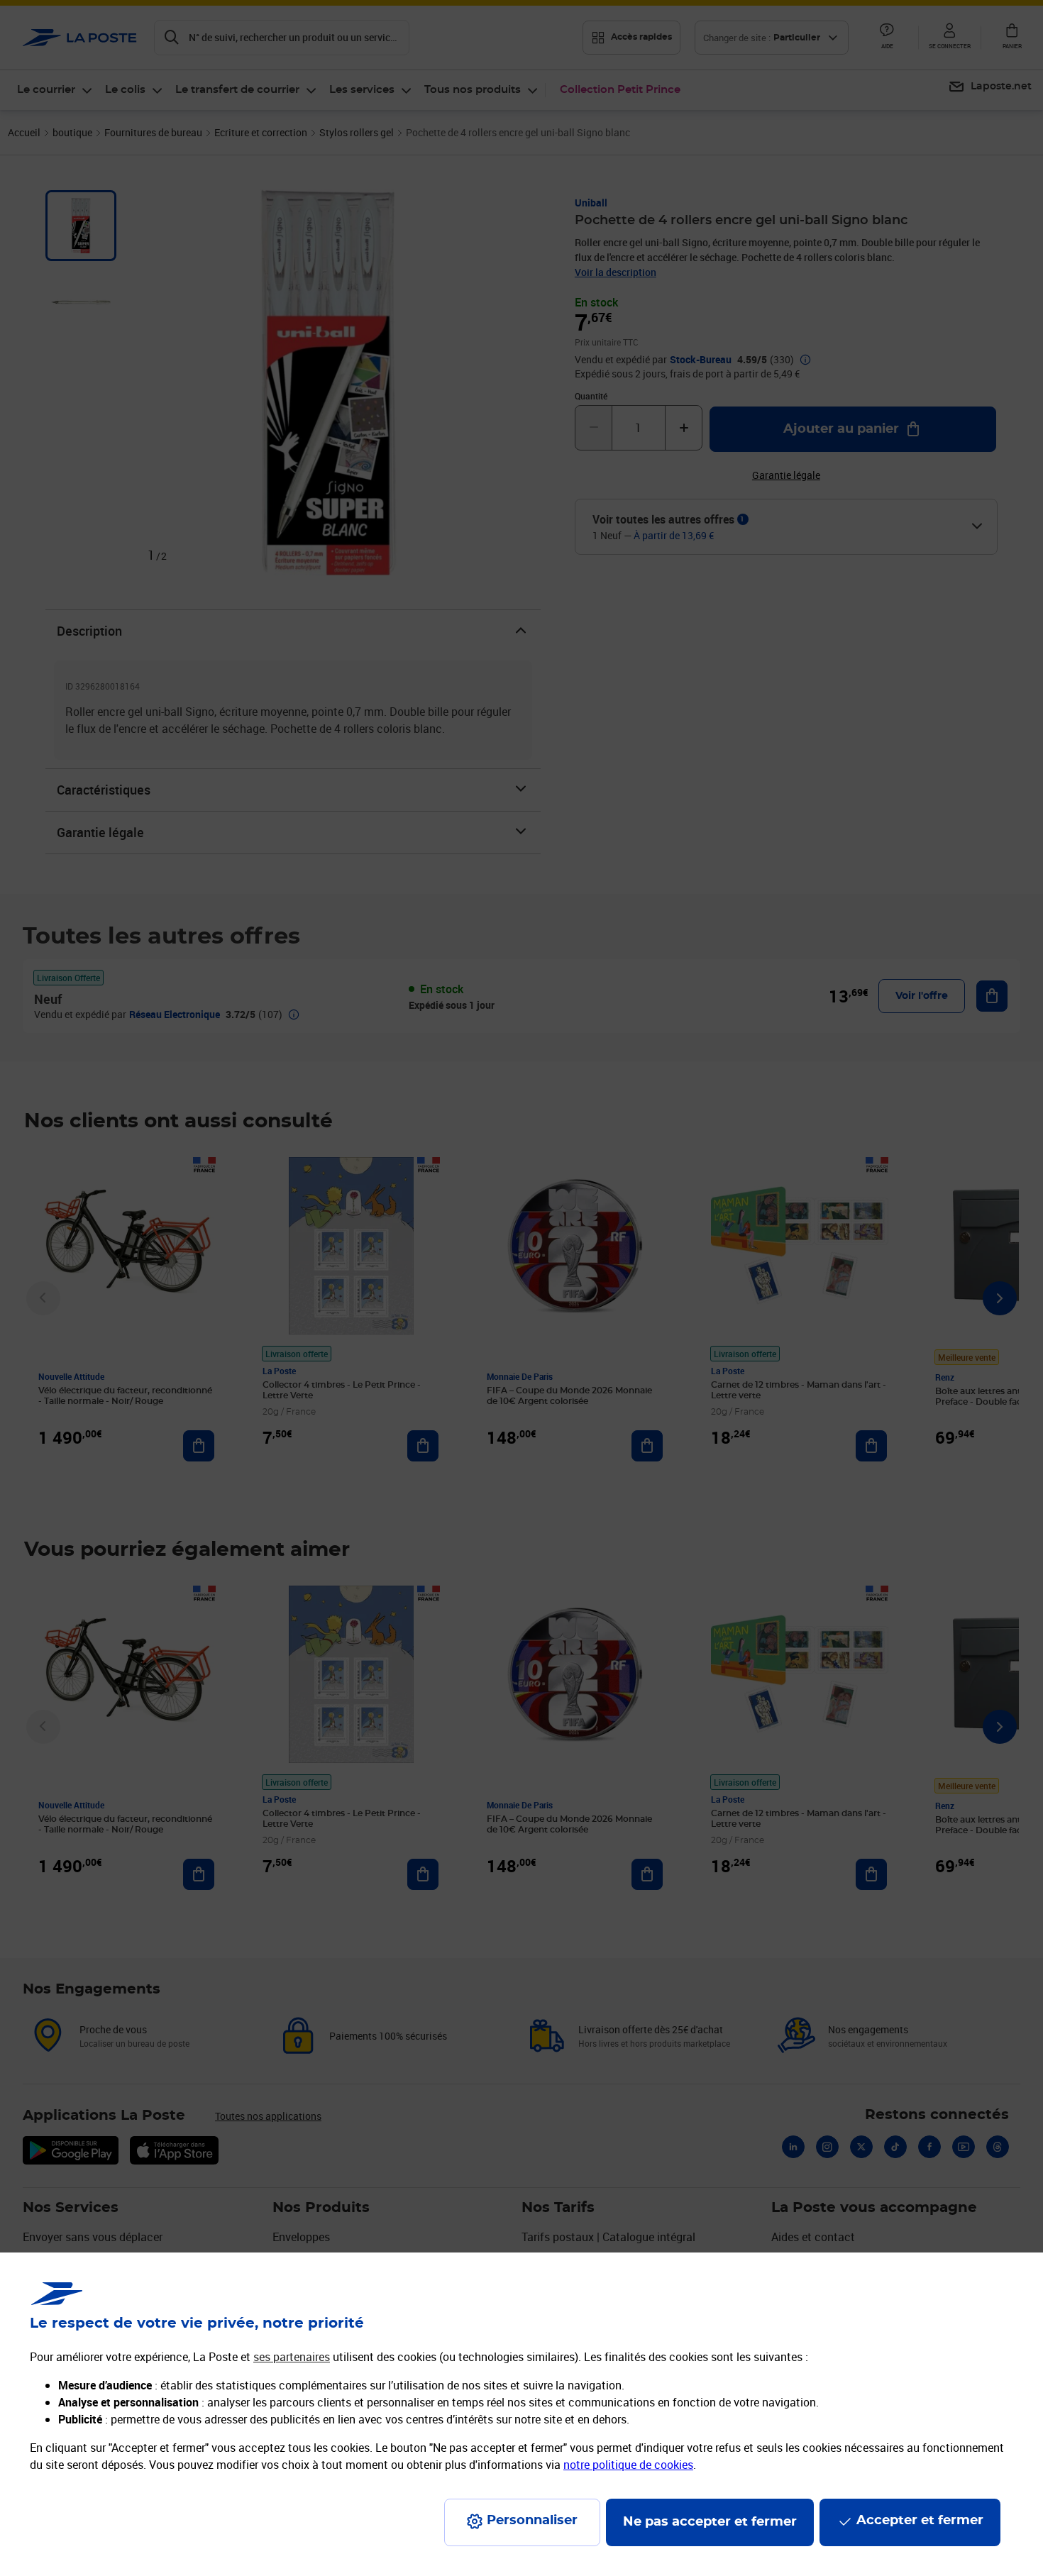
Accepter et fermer (920, 2521)
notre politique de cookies (628, 2465)
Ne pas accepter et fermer (710, 2522)
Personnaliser (532, 2521)
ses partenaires (292, 2357)
